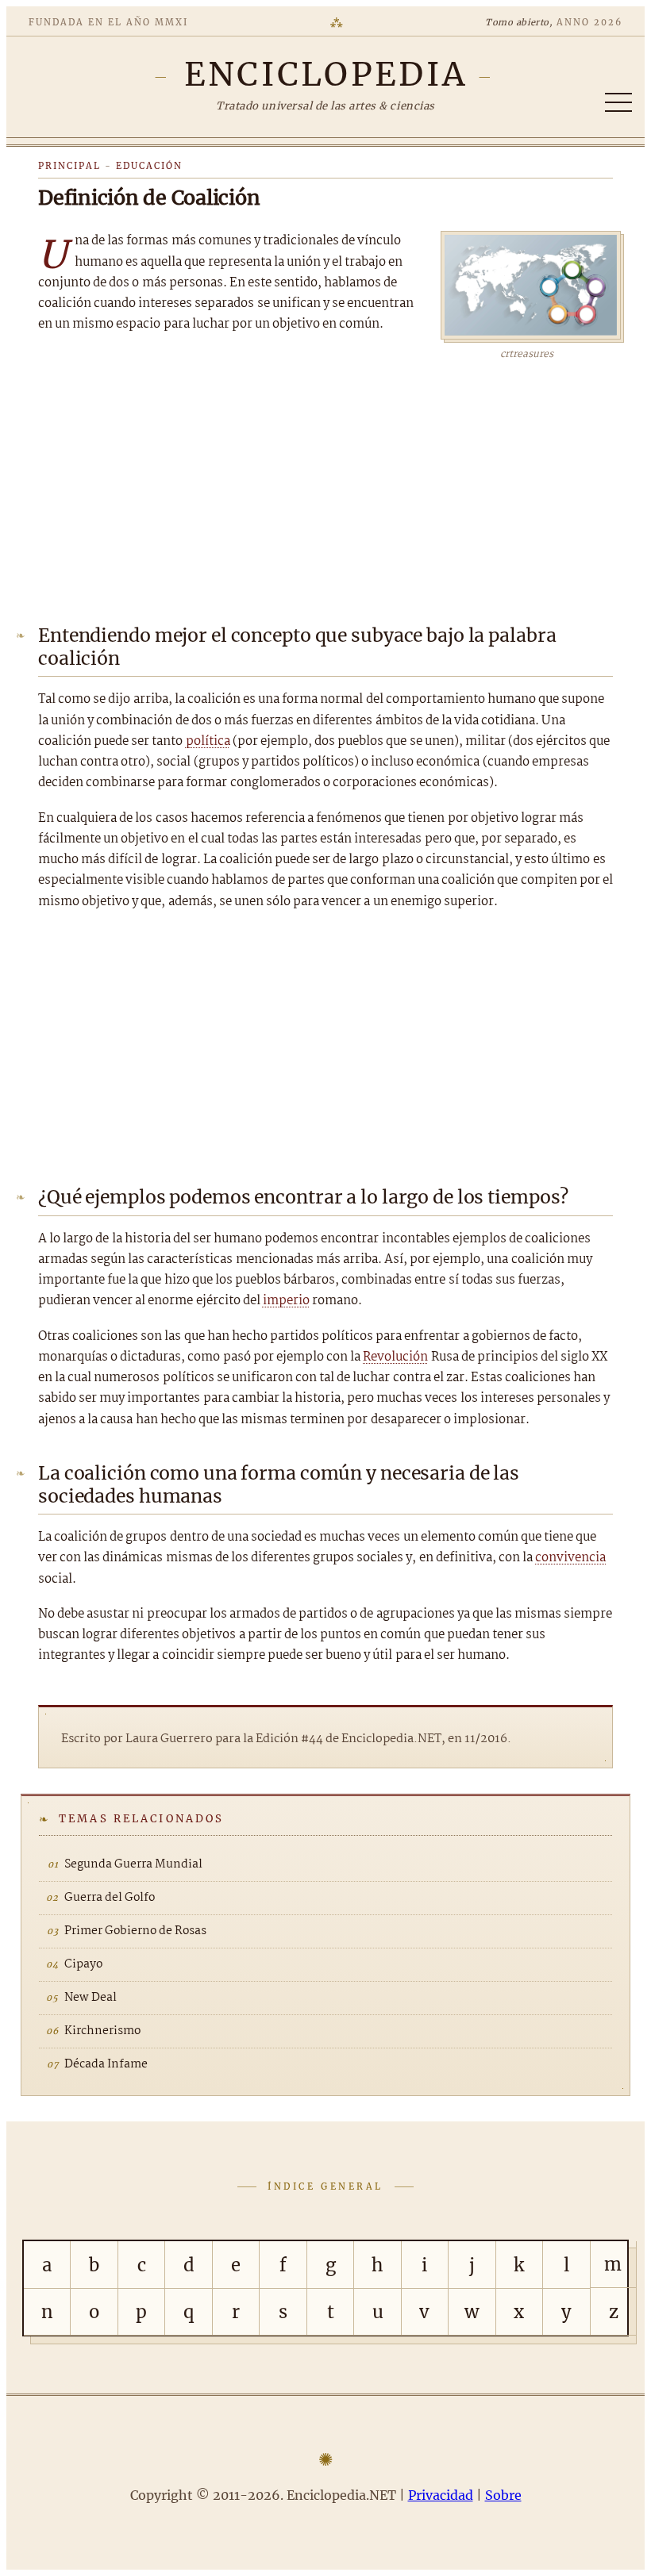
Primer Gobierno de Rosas (135, 1931)
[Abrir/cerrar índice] (618, 102)
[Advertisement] (325, 482)
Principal (69, 166)
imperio (286, 1301)
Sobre (503, 2495)
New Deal (91, 1998)
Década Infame (106, 2064)
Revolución (395, 1357)
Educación (149, 166)
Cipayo (83, 1964)
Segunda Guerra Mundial (133, 1864)
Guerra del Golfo (110, 1898)
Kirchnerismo (102, 2031)
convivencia (570, 1558)
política (208, 741)
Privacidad (441, 2495)
